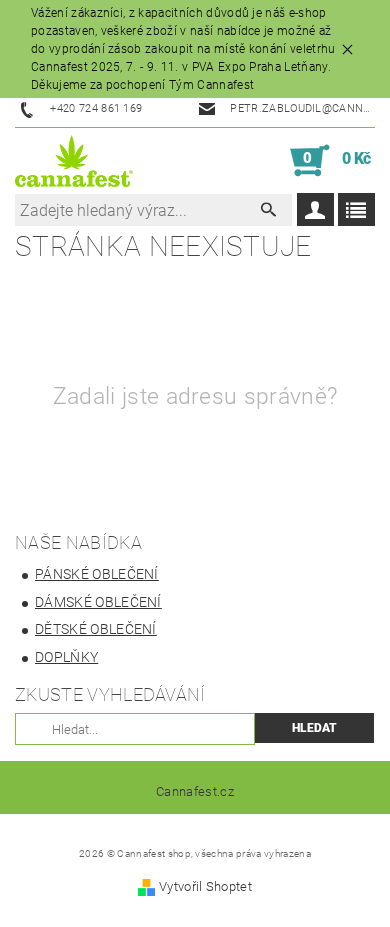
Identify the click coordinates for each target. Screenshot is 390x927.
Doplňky (66, 657)
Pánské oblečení (97, 574)
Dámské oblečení (98, 602)
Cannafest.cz (195, 791)
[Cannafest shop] (74, 161)
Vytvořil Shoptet (205, 886)
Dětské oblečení (96, 629)
